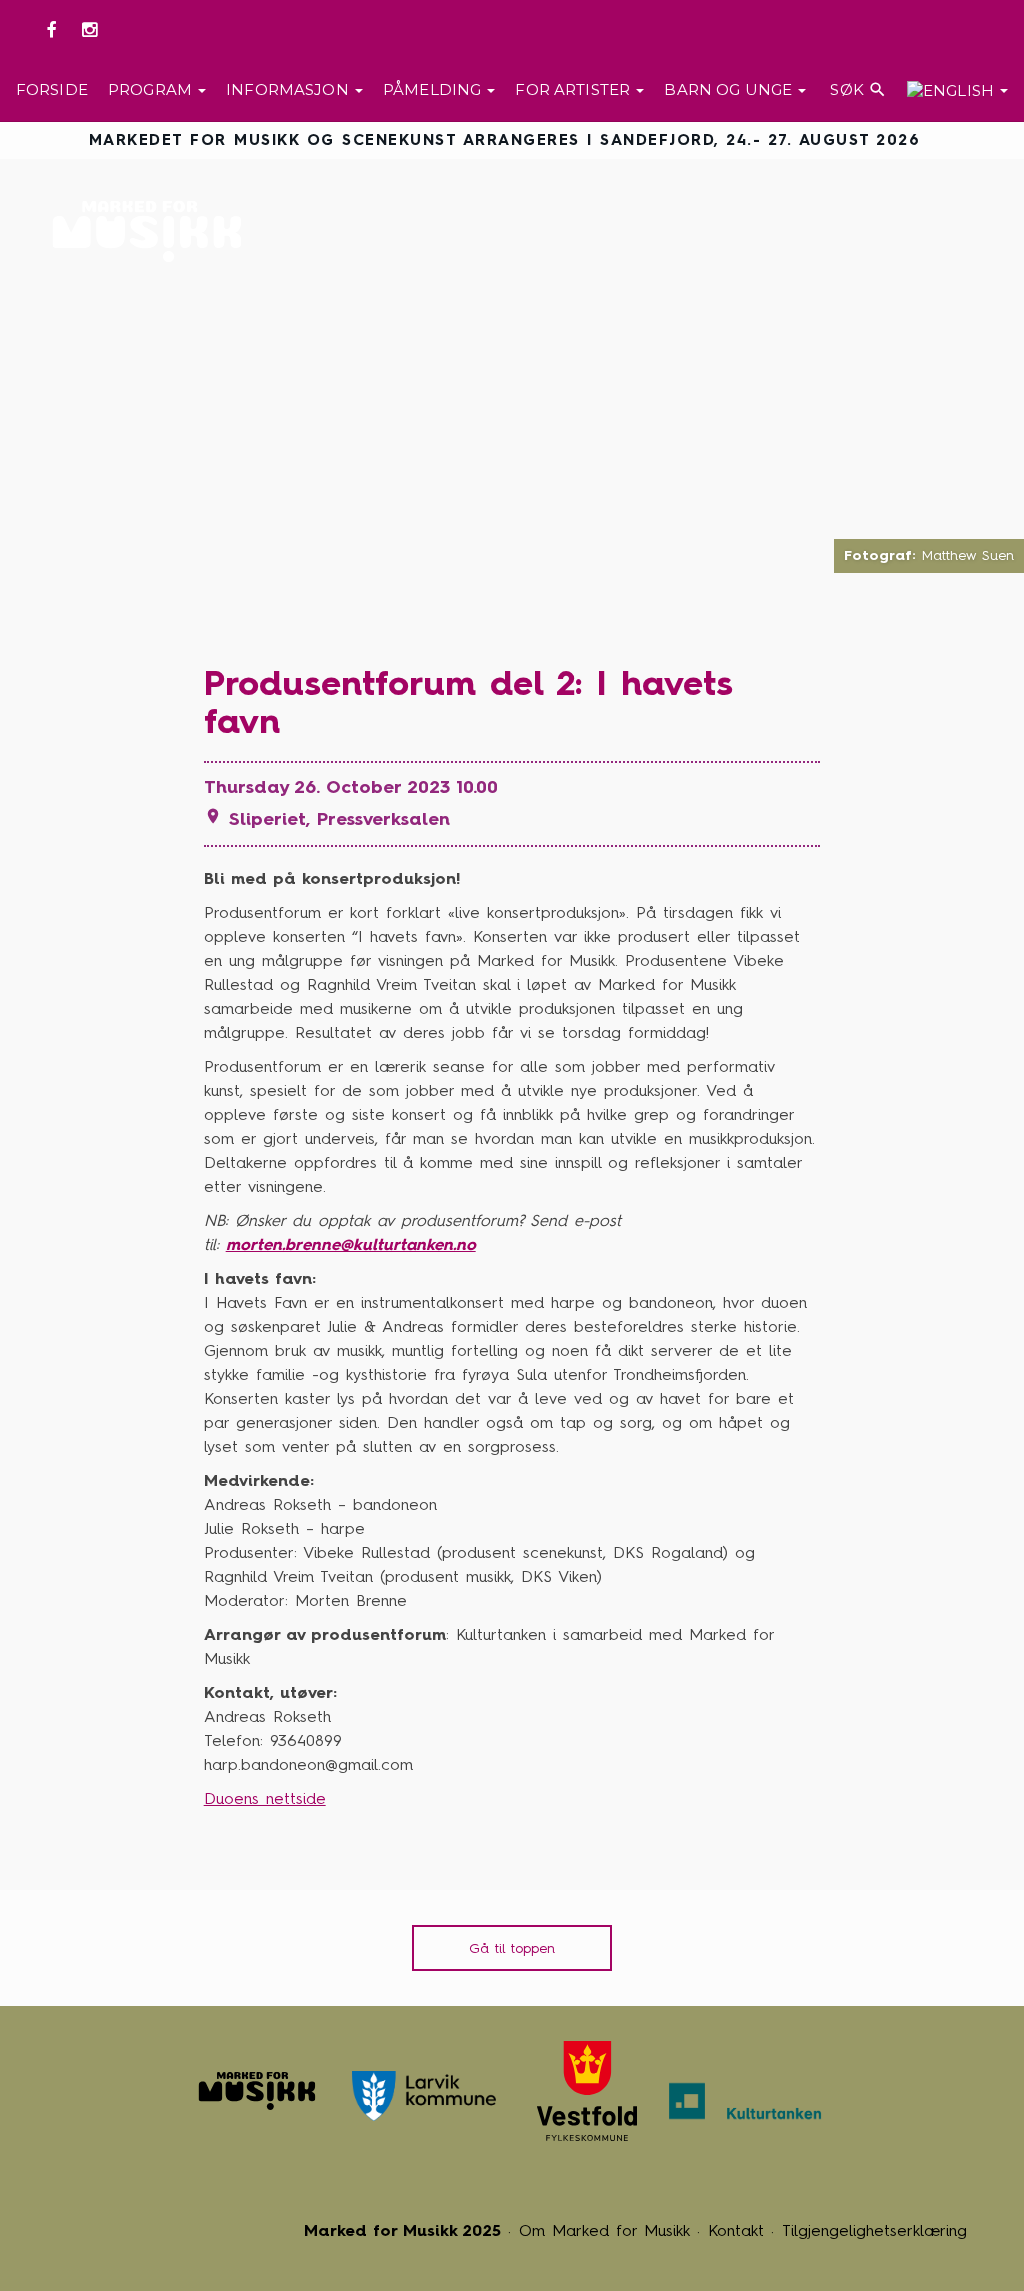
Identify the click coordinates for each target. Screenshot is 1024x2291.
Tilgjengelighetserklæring (874, 2230)
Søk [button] (856, 89)
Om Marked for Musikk (604, 2230)
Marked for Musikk (152, 231)
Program (152, 89)
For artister (574, 89)
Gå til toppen (512, 1948)
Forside (52, 89)
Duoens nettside (265, 1798)
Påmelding (434, 89)
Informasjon (289, 89)
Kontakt (736, 2230)
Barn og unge (730, 89)
